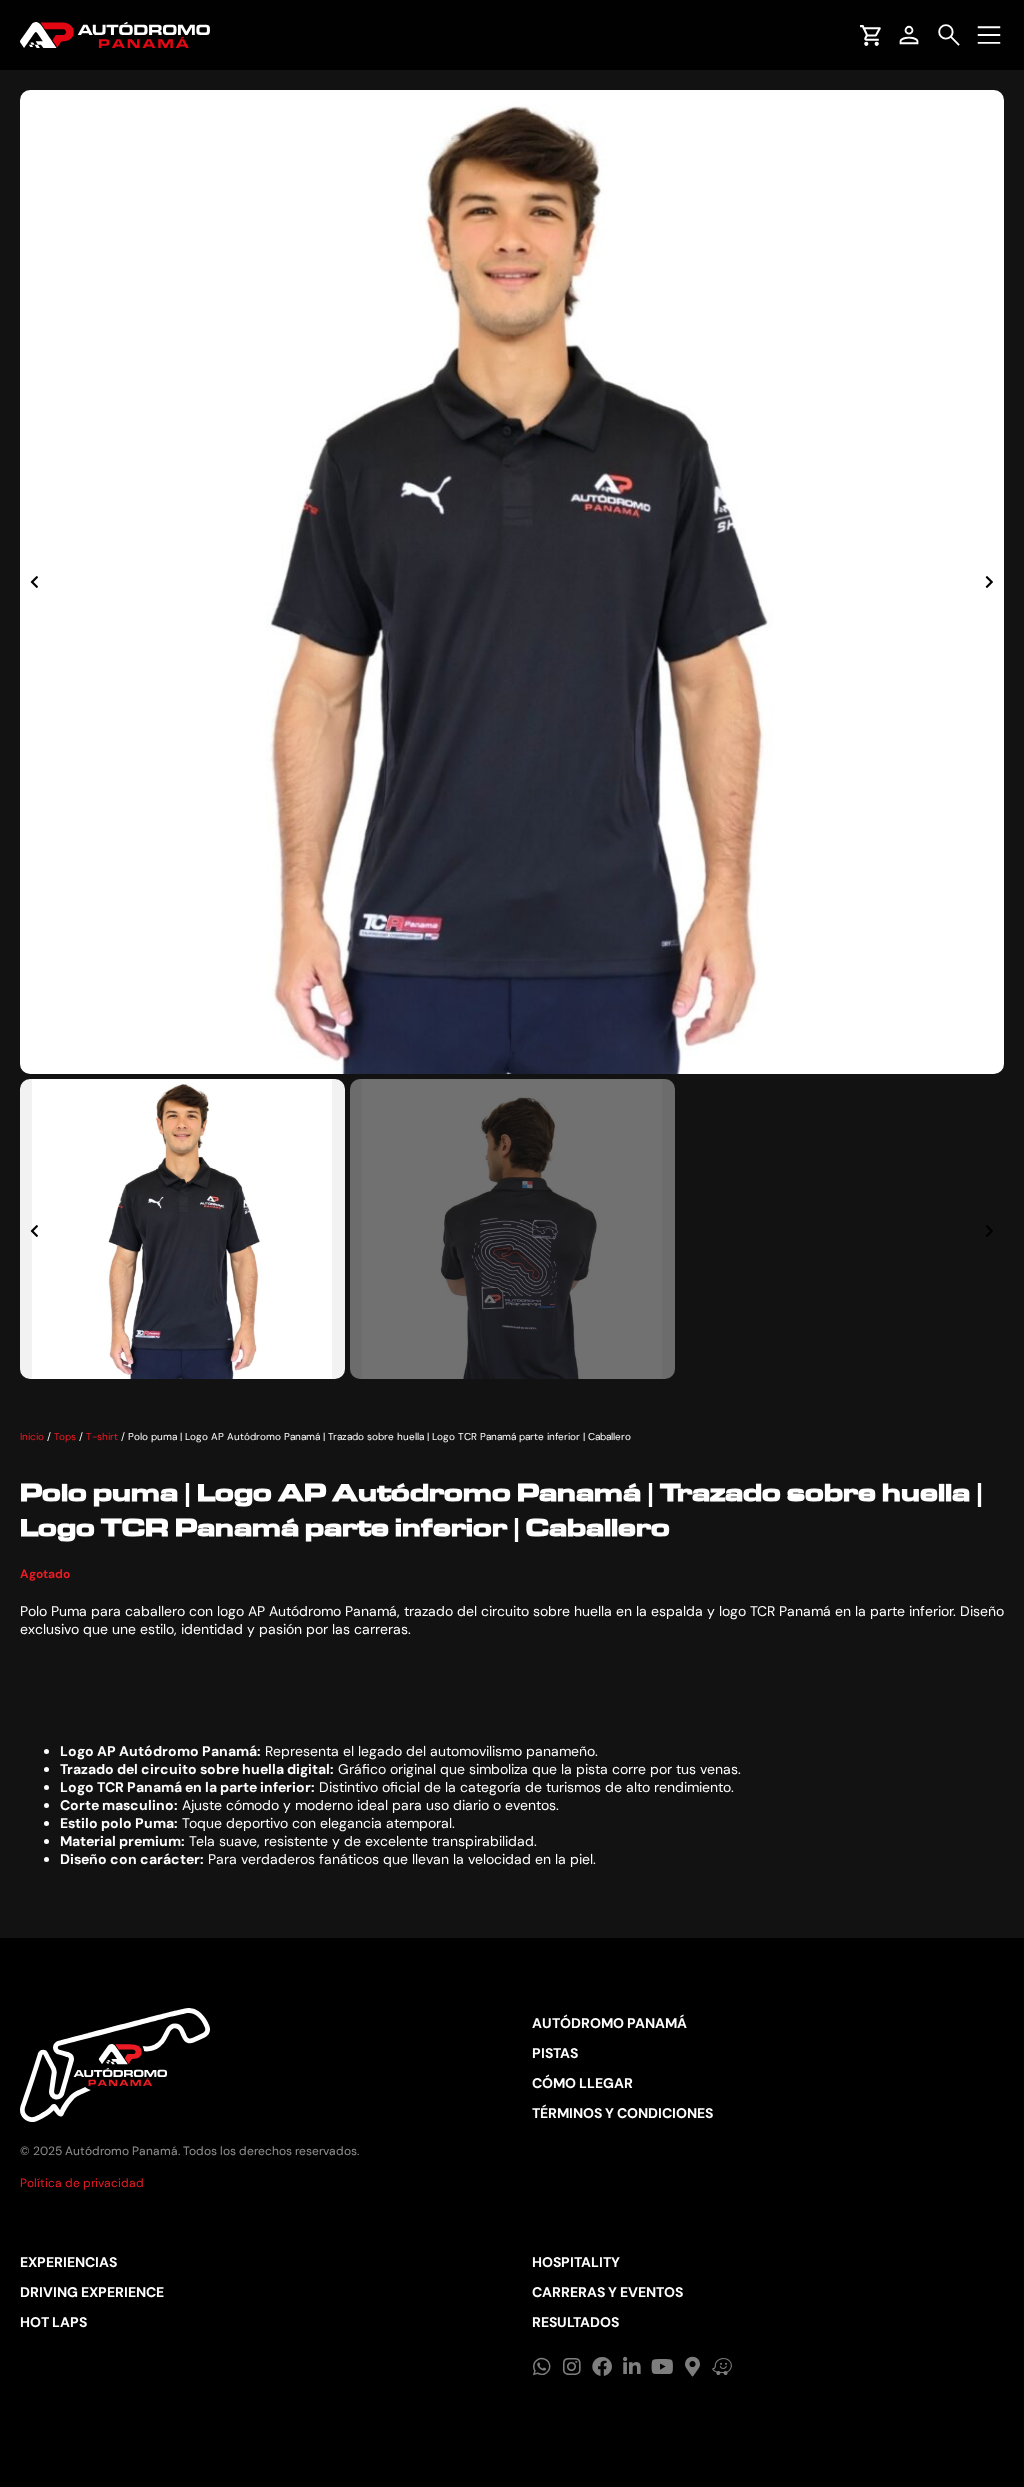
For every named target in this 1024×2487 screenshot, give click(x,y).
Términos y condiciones (622, 2113)
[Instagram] (572, 2367)
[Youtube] (662, 2367)
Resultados (575, 2322)
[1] (512, 582)
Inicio (32, 1436)
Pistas (555, 2053)
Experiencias (68, 2262)
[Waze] (722, 2367)
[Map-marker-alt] (692, 2367)
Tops (65, 1436)
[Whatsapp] (542, 2367)
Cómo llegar (582, 2083)
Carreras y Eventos (607, 2292)
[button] (34, 582)
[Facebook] (602, 2367)
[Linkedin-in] (632, 2367)
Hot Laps (53, 2322)
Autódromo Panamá (609, 2023)
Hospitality (576, 2262)
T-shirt (102, 1436)
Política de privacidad (82, 2183)
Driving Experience (92, 2292)
